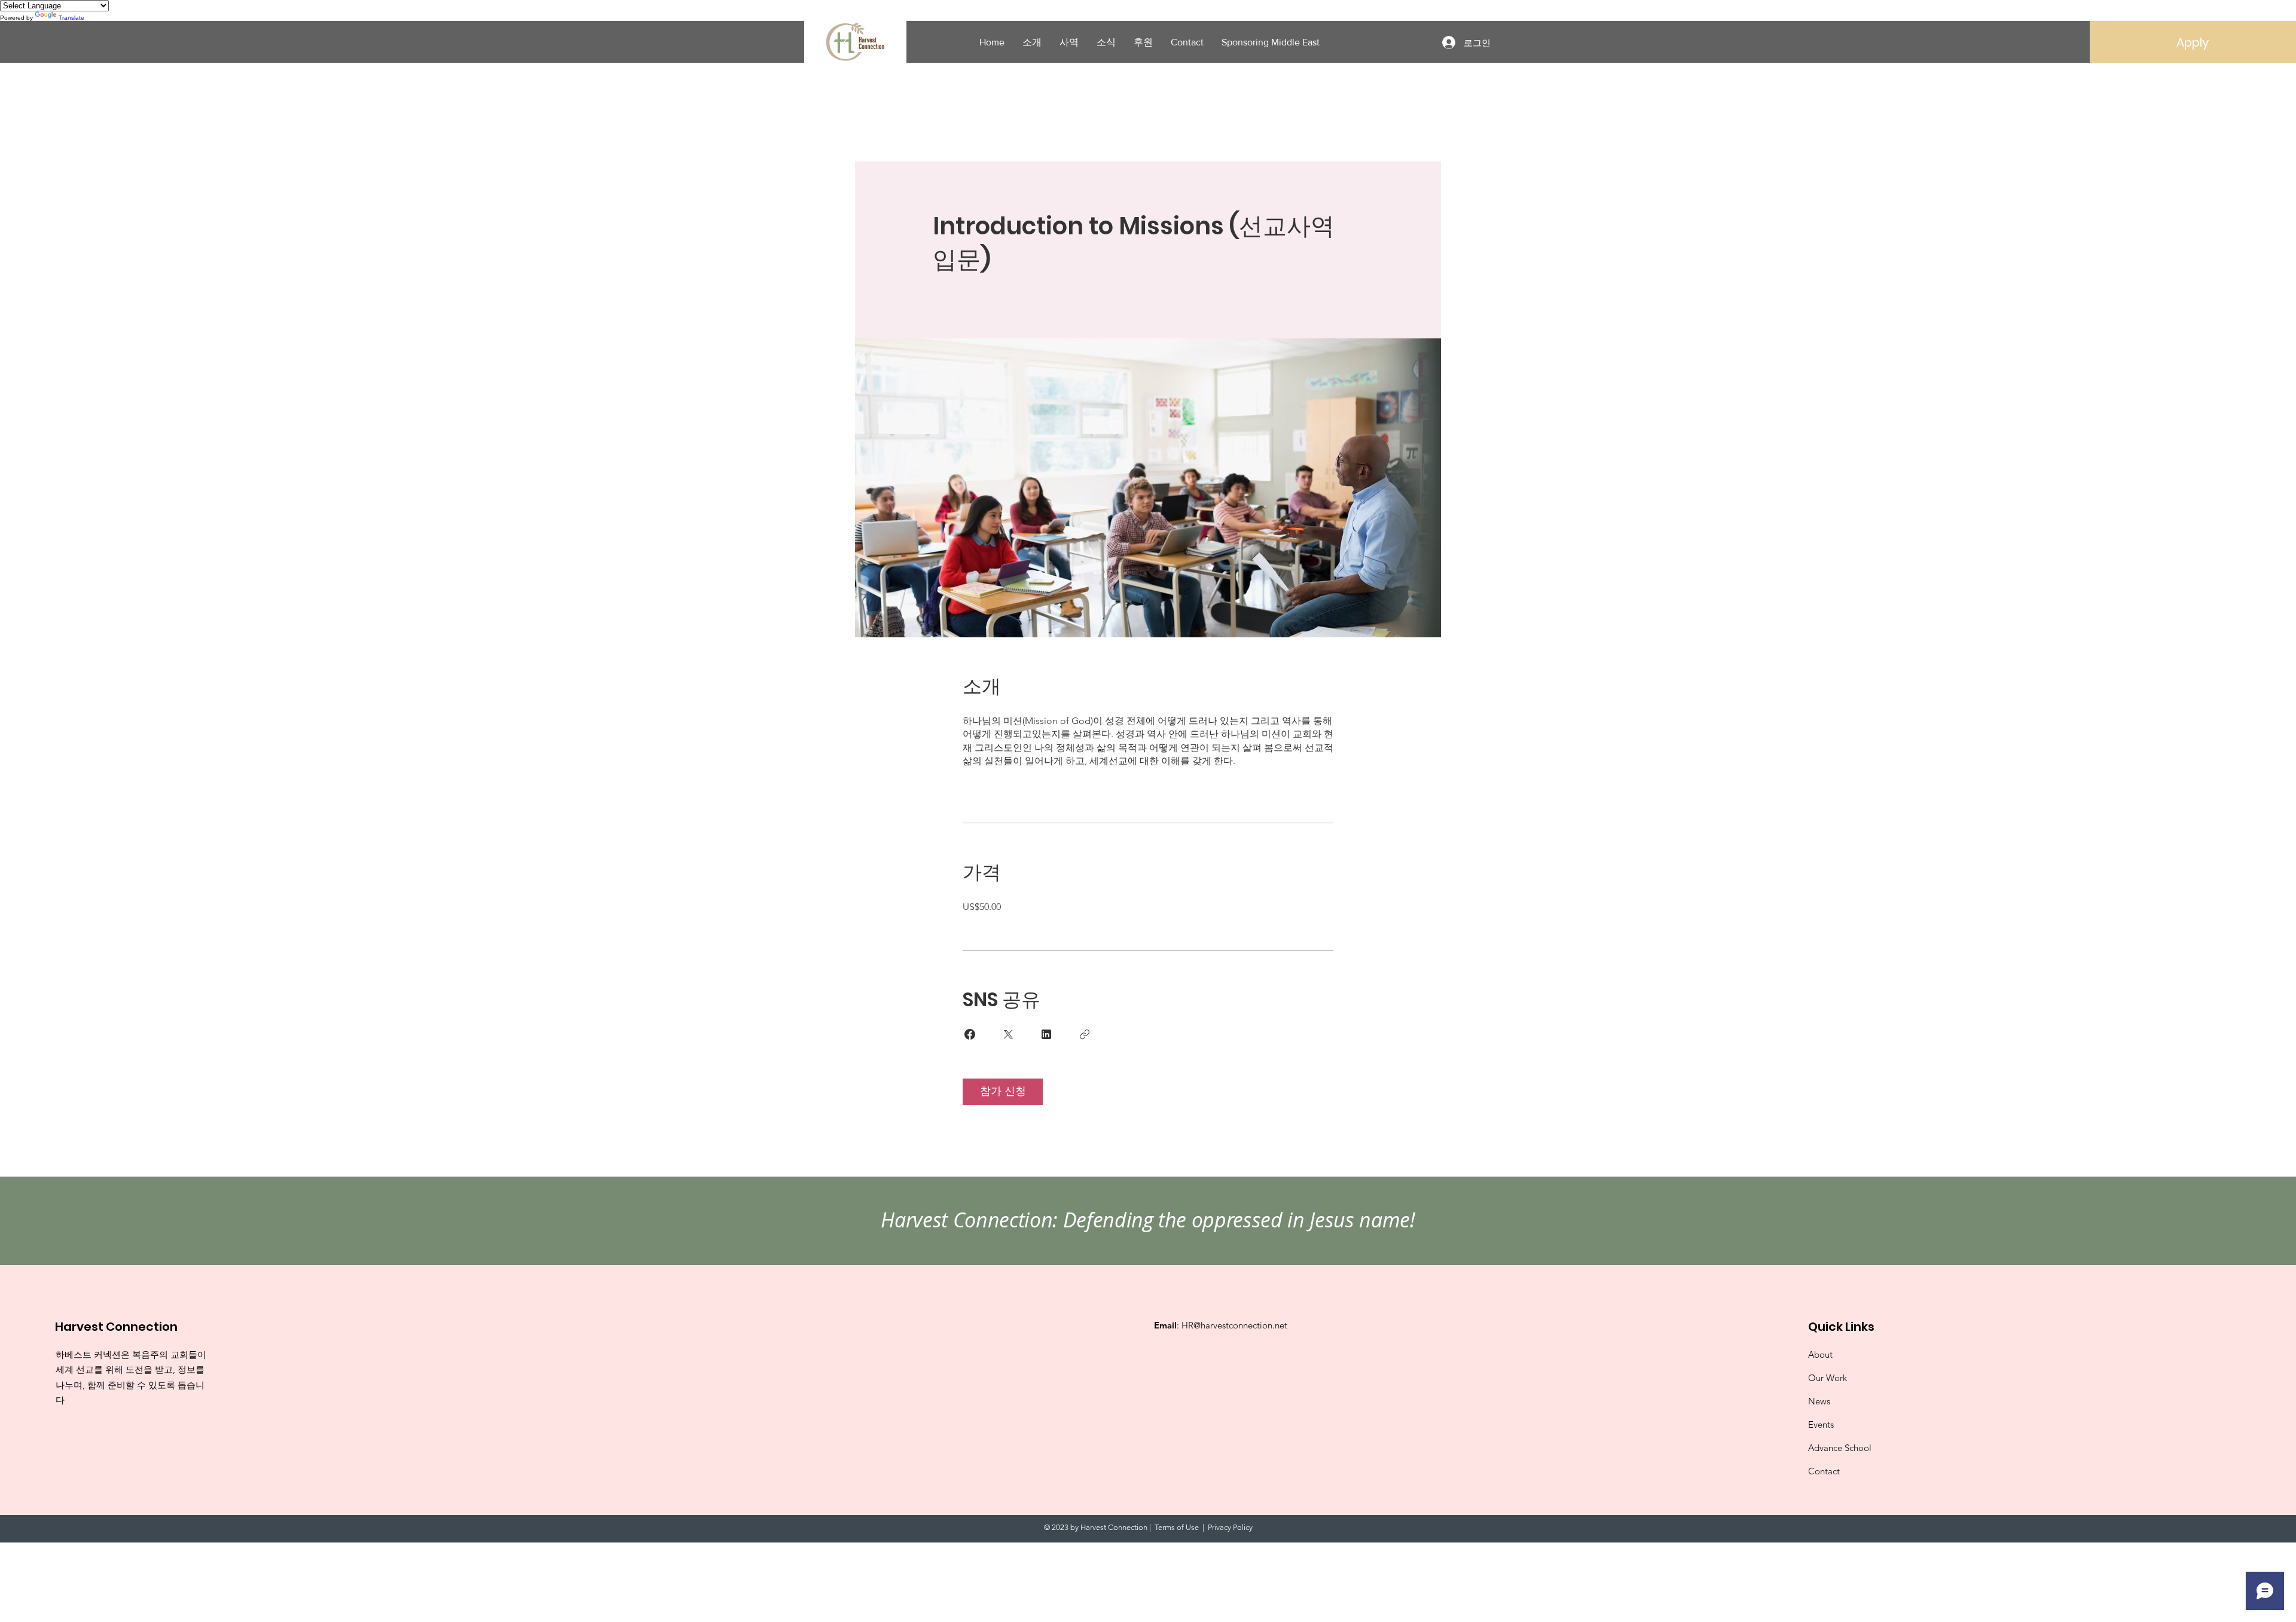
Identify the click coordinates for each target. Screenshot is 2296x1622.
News (1819, 1401)
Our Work (1828, 1378)
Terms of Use (1177, 1527)
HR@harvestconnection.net (1234, 1325)
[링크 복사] (1085, 1034)
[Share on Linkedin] (1046, 1034)
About (1820, 1354)
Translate (71, 18)
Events (1821, 1424)
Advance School (1840, 1448)
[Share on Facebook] (970, 1034)
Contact (1824, 1471)
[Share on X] (1008, 1034)
